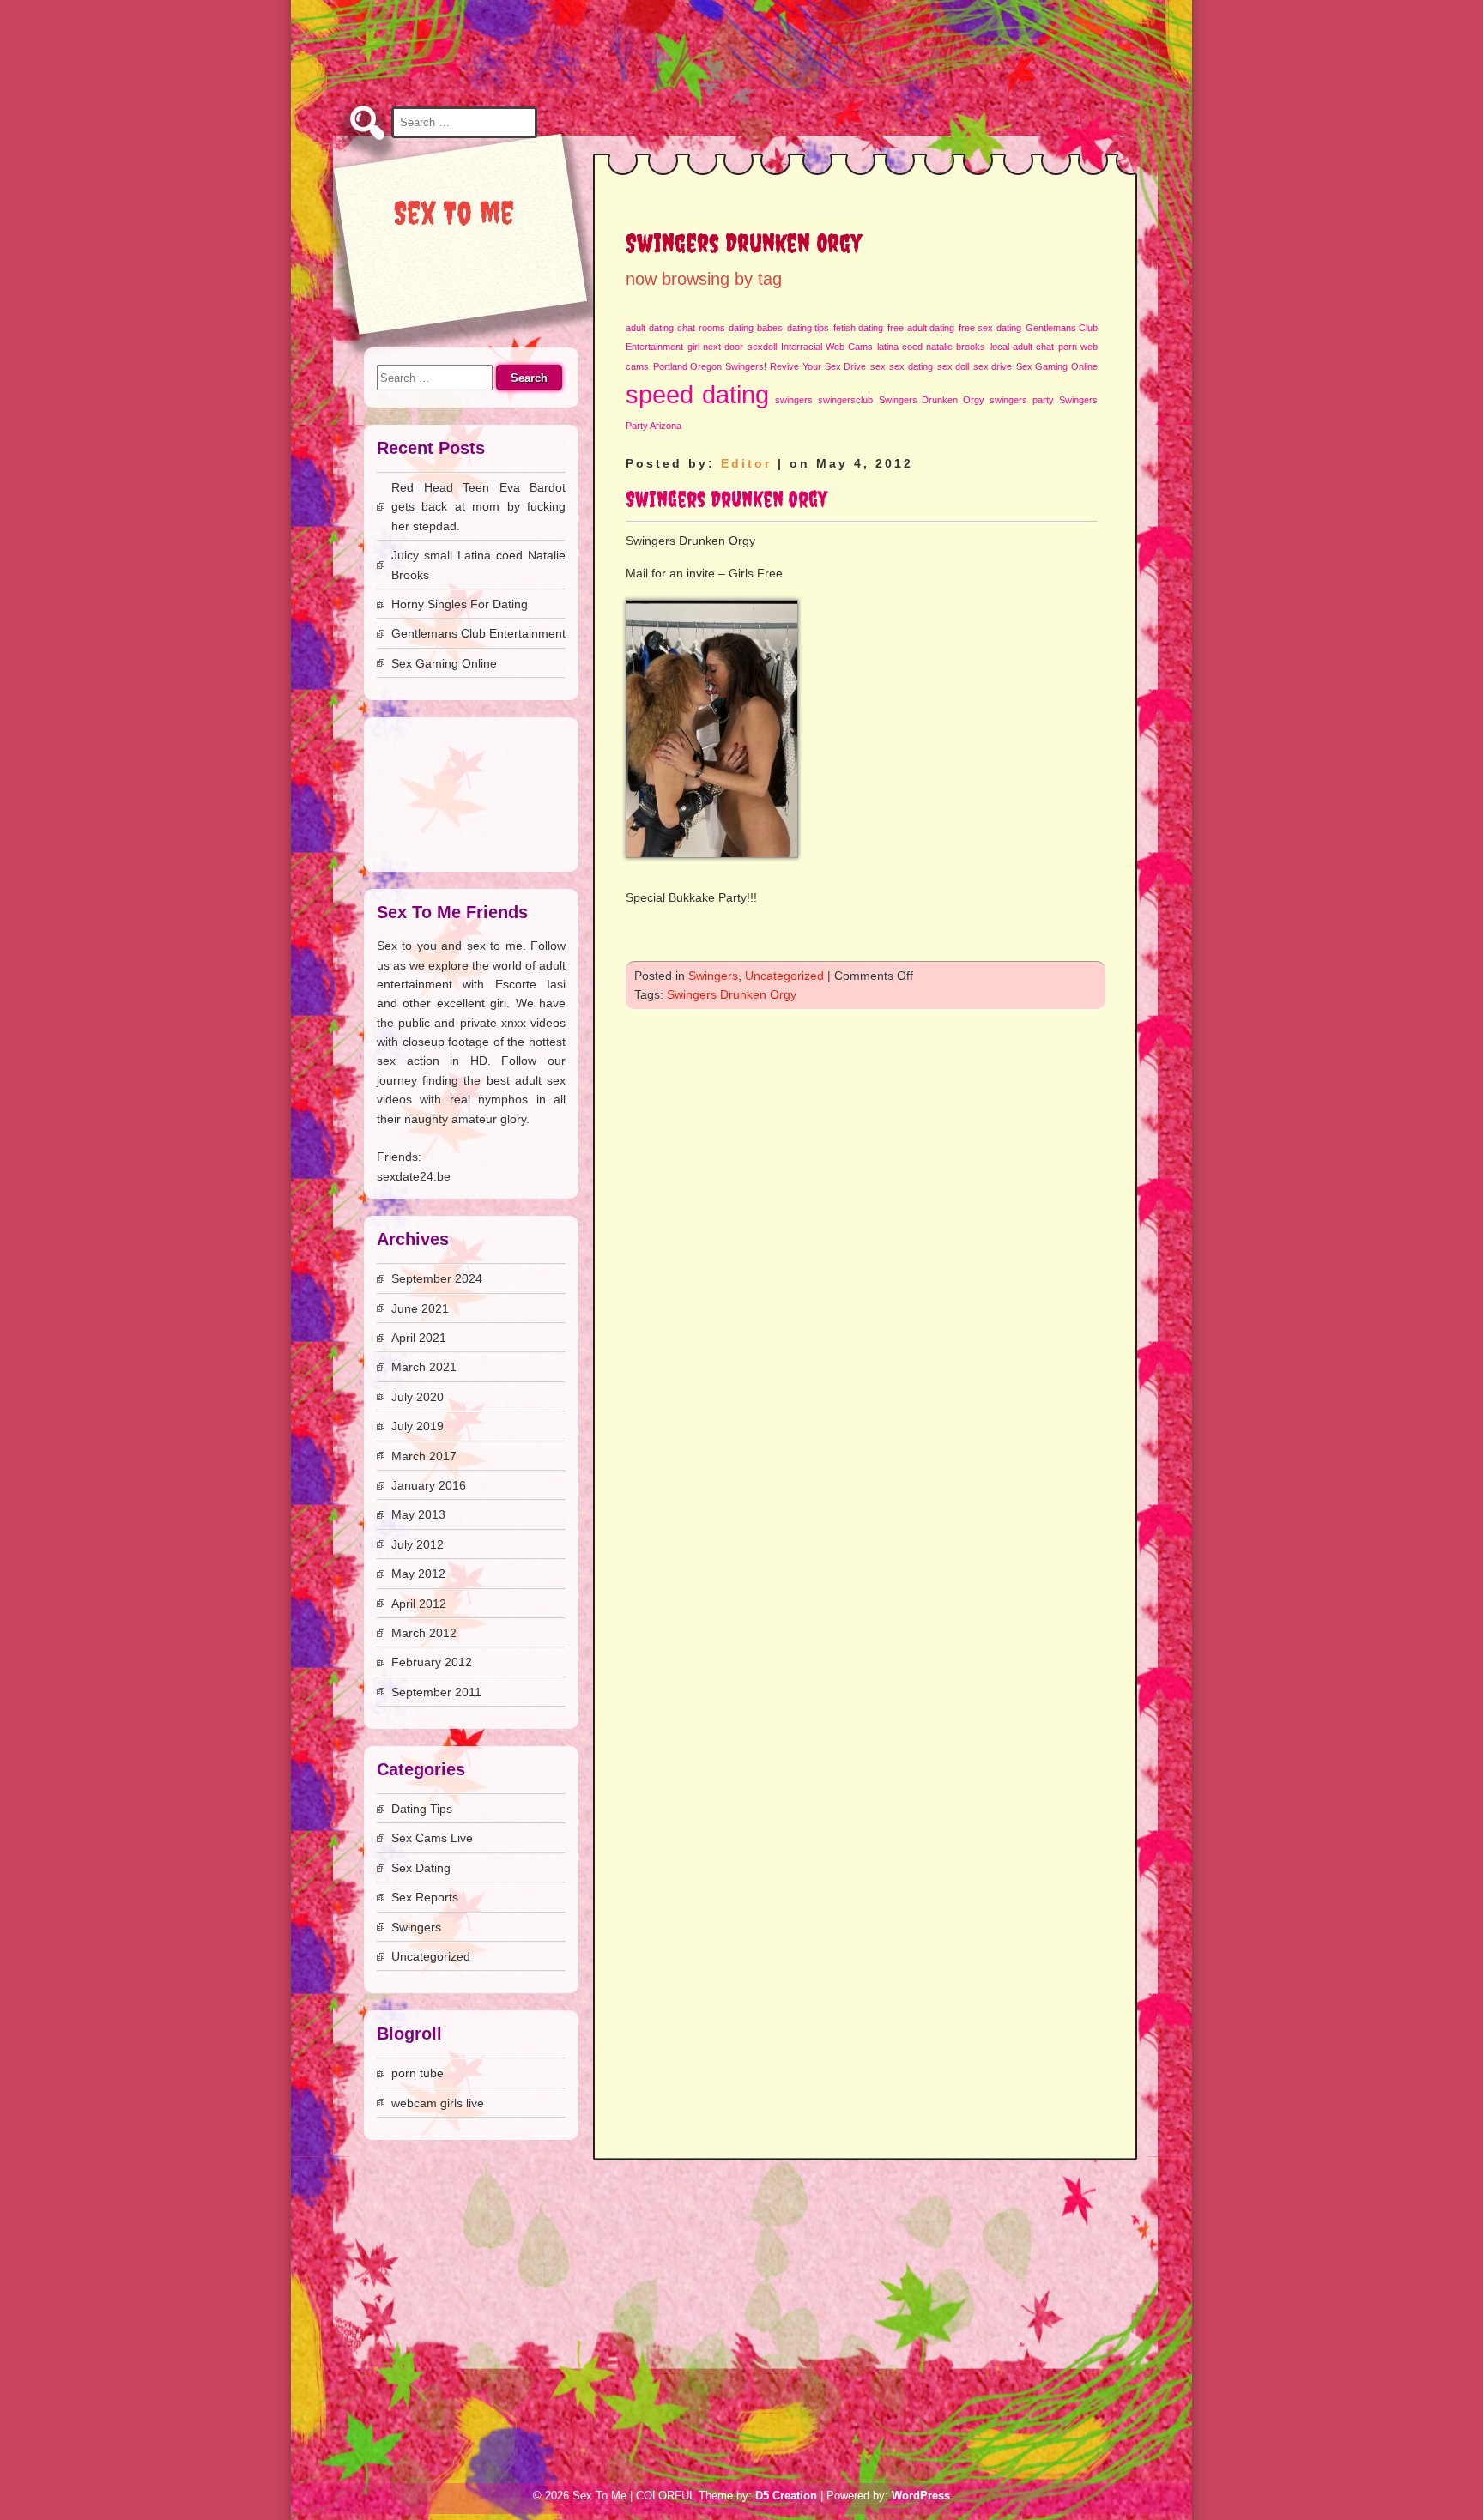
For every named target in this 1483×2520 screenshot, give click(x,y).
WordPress (921, 2496)
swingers (794, 400)
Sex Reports (425, 1897)
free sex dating (990, 328)
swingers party (1021, 400)
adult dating (650, 328)
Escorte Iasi (530, 984)
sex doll (953, 366)
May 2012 (418, 1574)
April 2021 (419, 1338)
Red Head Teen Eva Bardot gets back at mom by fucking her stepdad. (478, 507)
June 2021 (420, 1308)
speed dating (697, 394)
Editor (746, 463)
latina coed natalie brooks (931, 347)
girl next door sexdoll (732, 347)
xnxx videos (533, 1023)
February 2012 (432, 1662)
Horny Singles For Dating (460, 604)
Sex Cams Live (432, 1838)
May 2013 (418, 1514)
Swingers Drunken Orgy (932, 400)
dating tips (808, 328)
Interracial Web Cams (827, 347)
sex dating (911, 366)
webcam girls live (438, 2103)
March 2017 (424, 1456)
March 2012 (424, 1633)
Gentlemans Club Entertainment (478, 633)
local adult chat (1022, 347)
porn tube (418, 2073)
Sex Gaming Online (1057, 366)
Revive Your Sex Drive (818, 366)
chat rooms (701, 328)
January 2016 (429, 1485)
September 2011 (436, 1692)
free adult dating (921, 328)
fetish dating (859, 328)
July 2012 (418, 1544)
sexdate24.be (414, 1176)
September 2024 (437, 1278)
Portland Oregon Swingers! (710, 366)
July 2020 (418, 1397)
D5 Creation (786, 2496)
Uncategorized (784, 976)
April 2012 (419, 1604)
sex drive (993, 366)
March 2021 (424, 1367)
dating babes (756, 328)
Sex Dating (421, 1868)
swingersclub (845, 400)
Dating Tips (422, 1809)
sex (878, 366)
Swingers (713, 976)
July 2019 (418, 1426)
